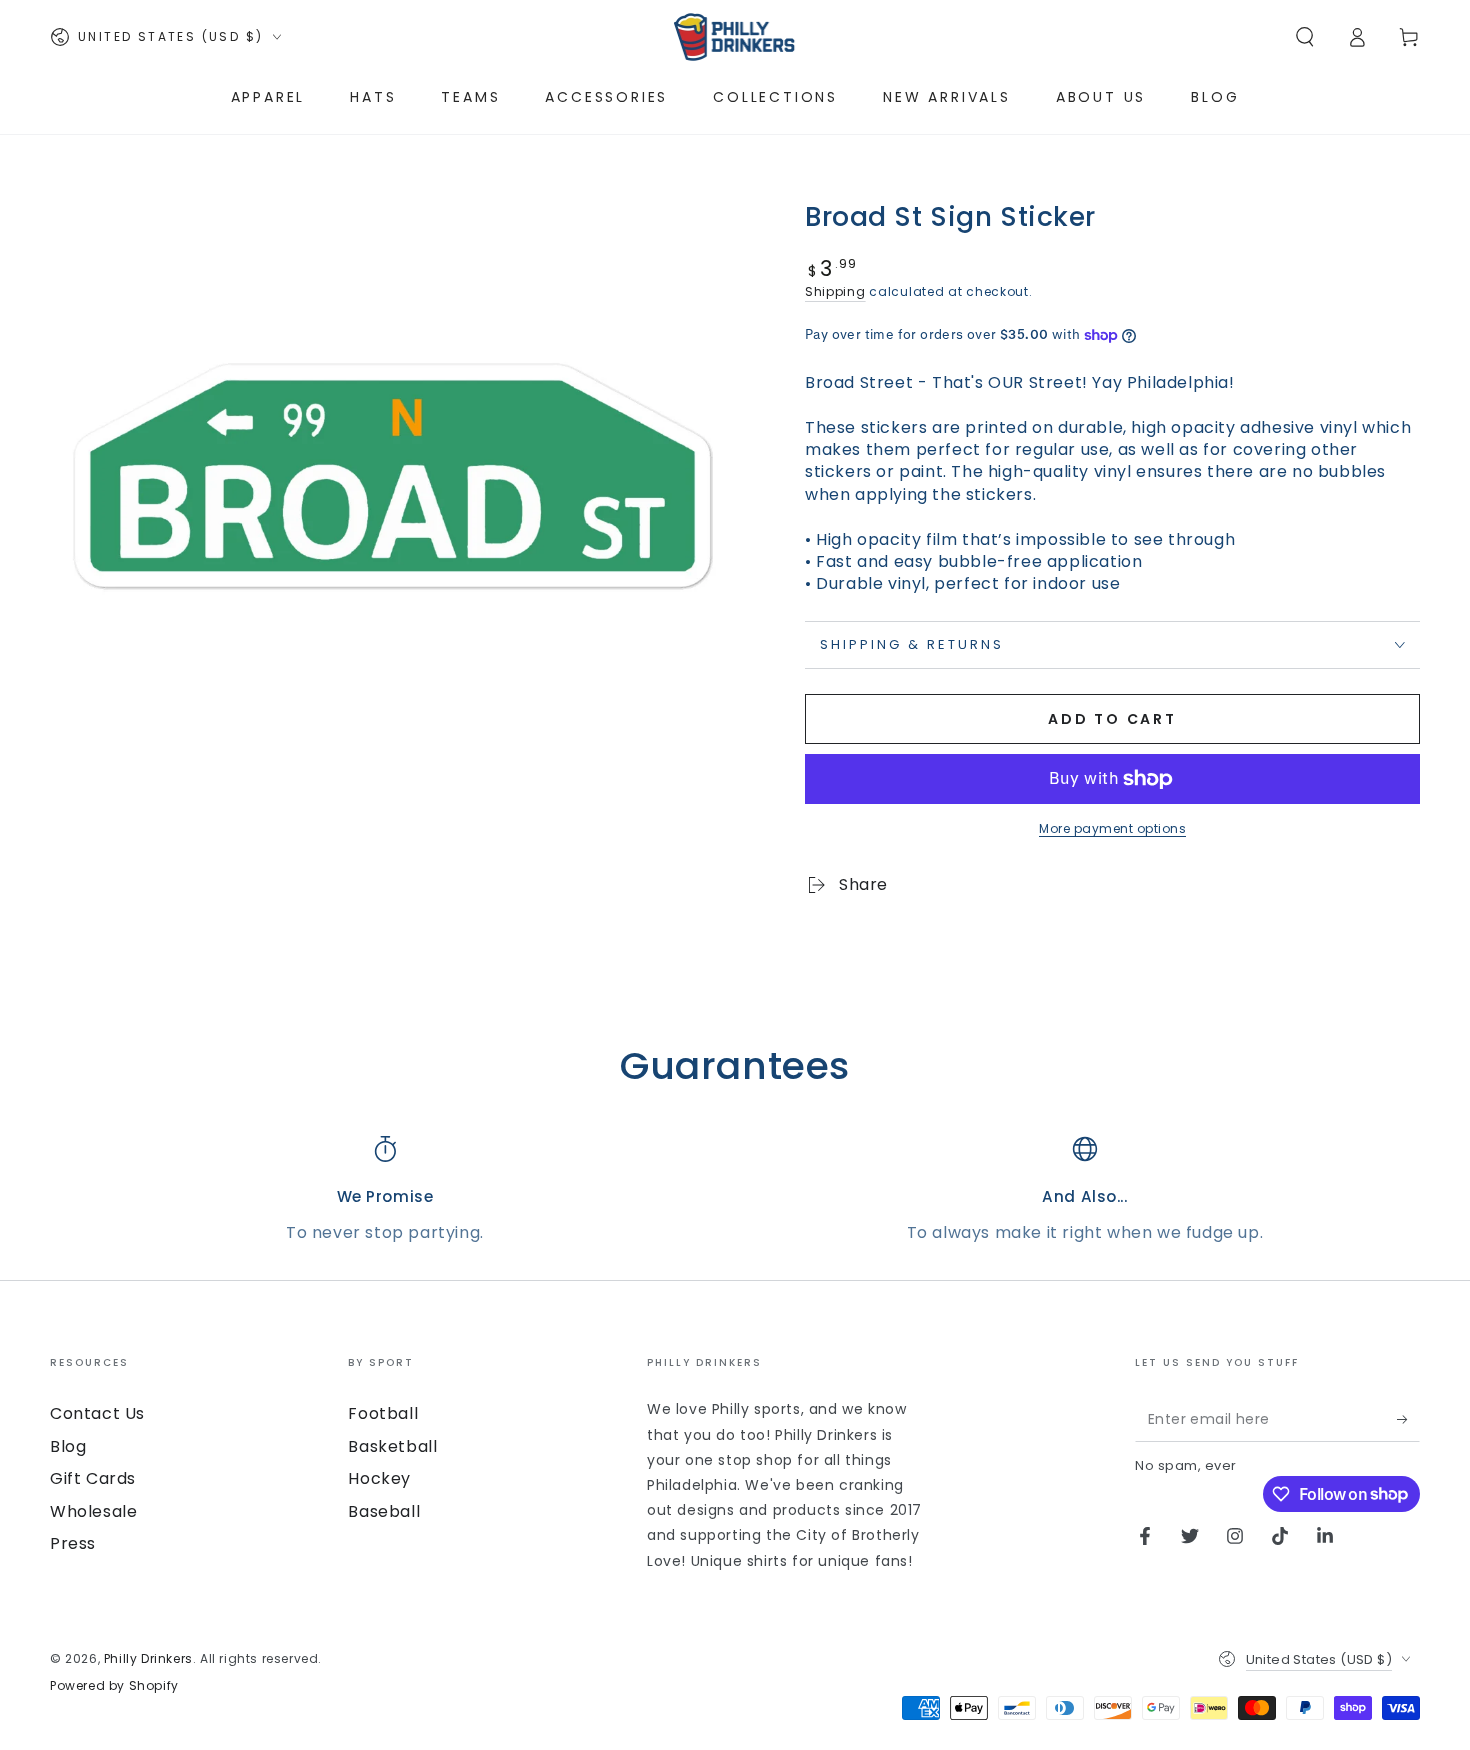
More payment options (1112, 828)
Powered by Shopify (114, 1686)
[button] (1305, 37)
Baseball (384, 1511)
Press (73, 1543)
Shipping (835, 291)
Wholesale (93, 1511)
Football (383, 1413)
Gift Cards (93, 1478)
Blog (68, 1446)
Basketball (392, 1446)
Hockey (379, 1478)
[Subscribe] (1408, 1419)
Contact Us (97, 1413)
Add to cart (1112, 719)
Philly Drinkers (148, 1658)
